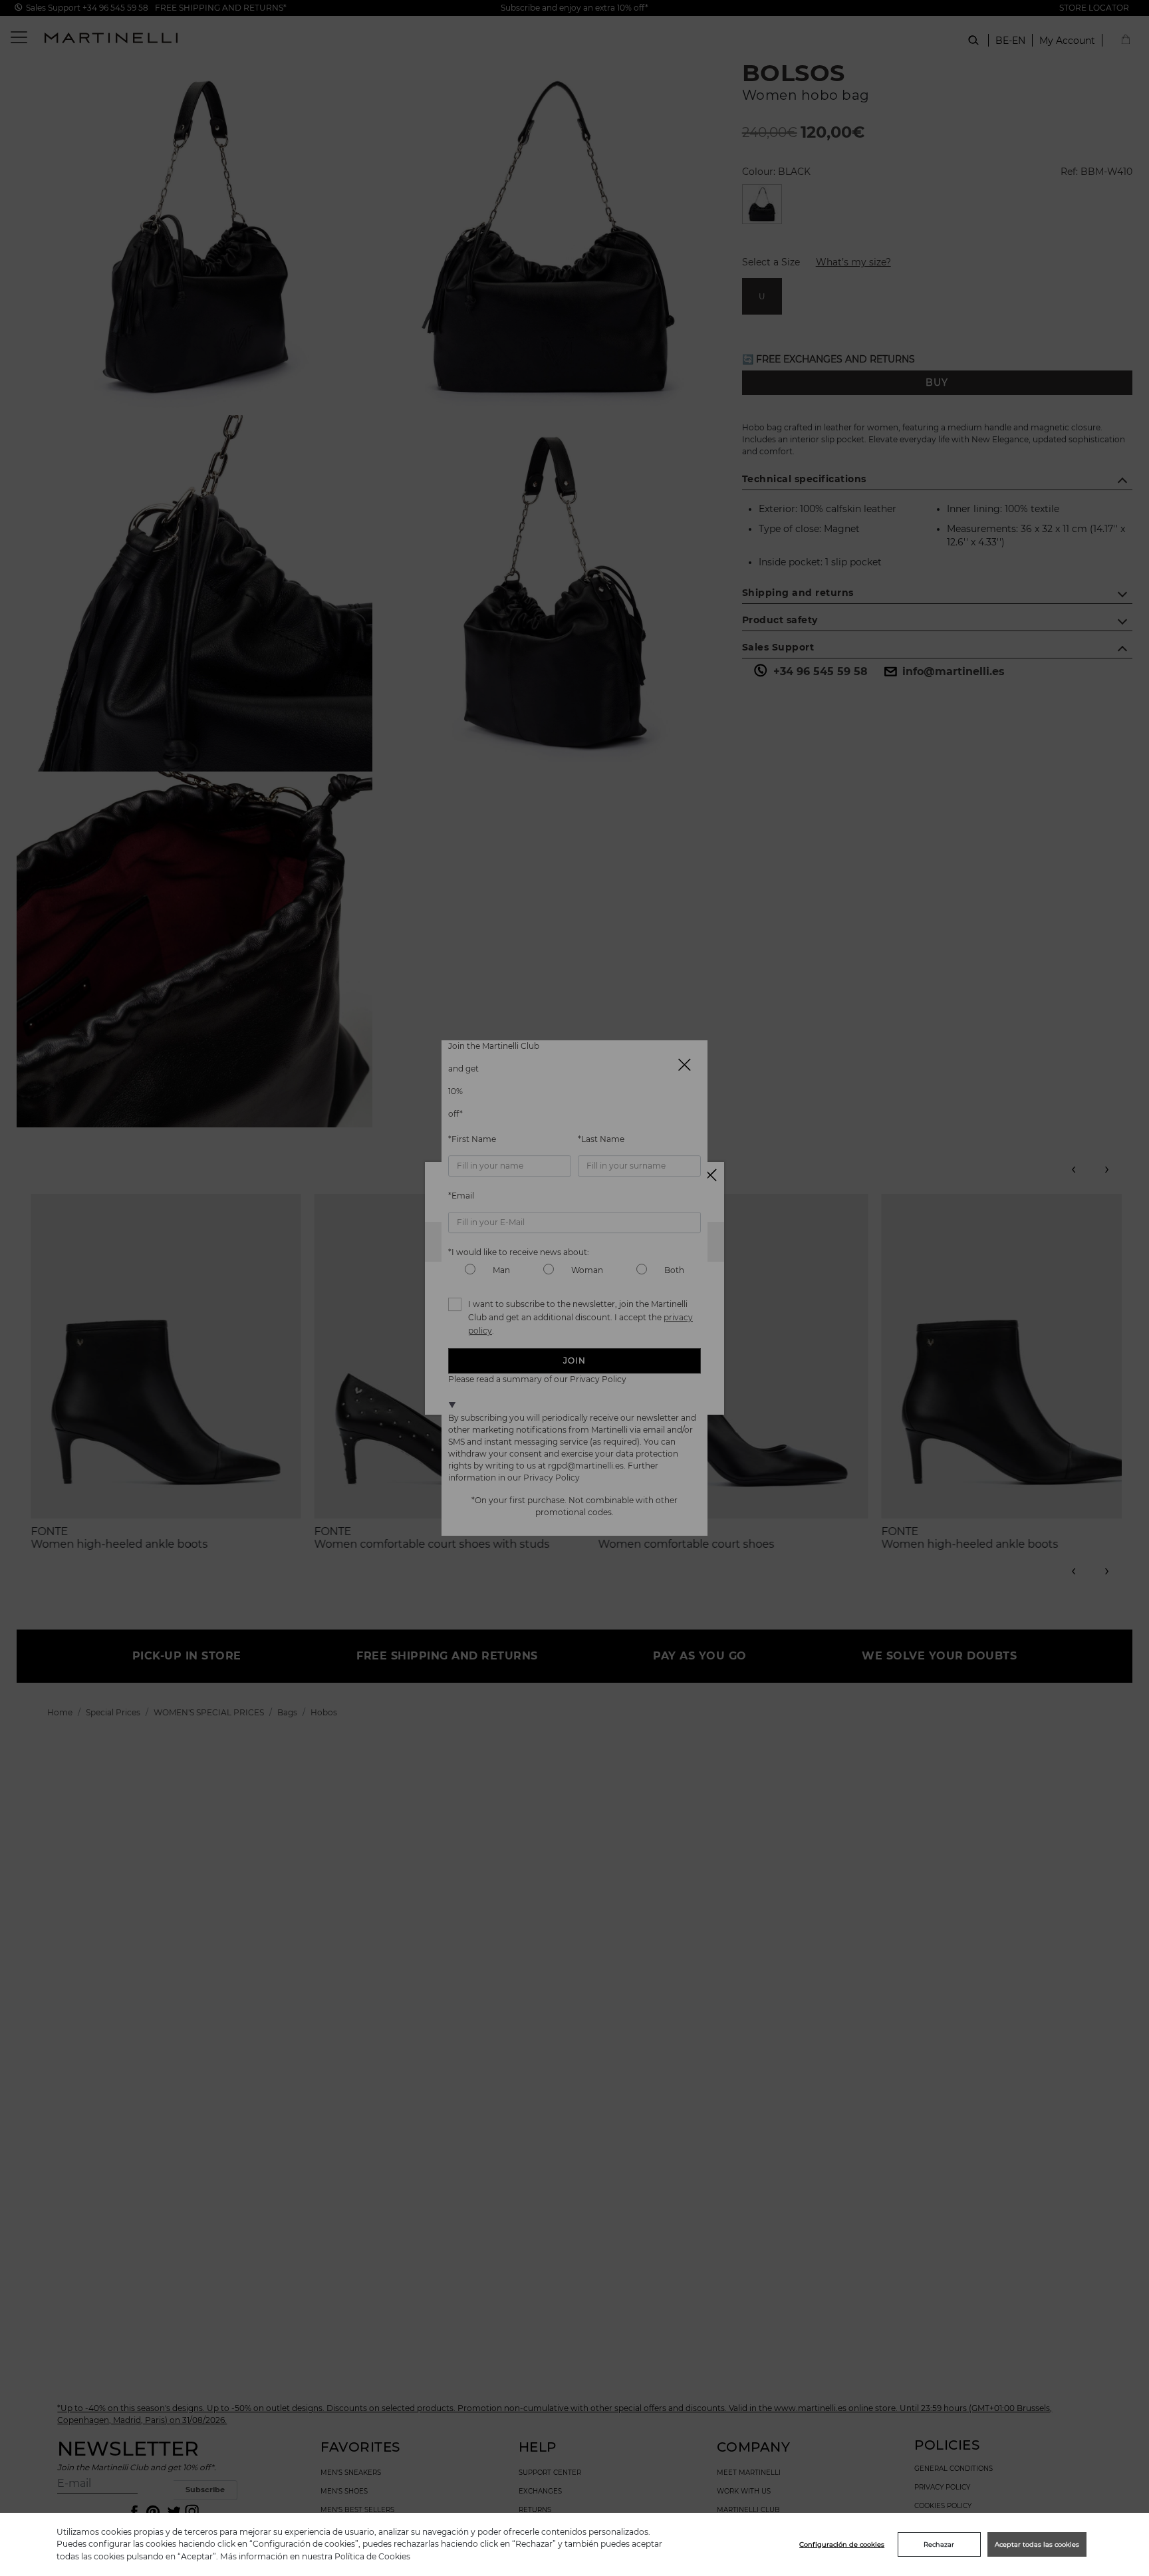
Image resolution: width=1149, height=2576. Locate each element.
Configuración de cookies (842, 2544)
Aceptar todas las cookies (1037, 2544)
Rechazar (939, 2544)
